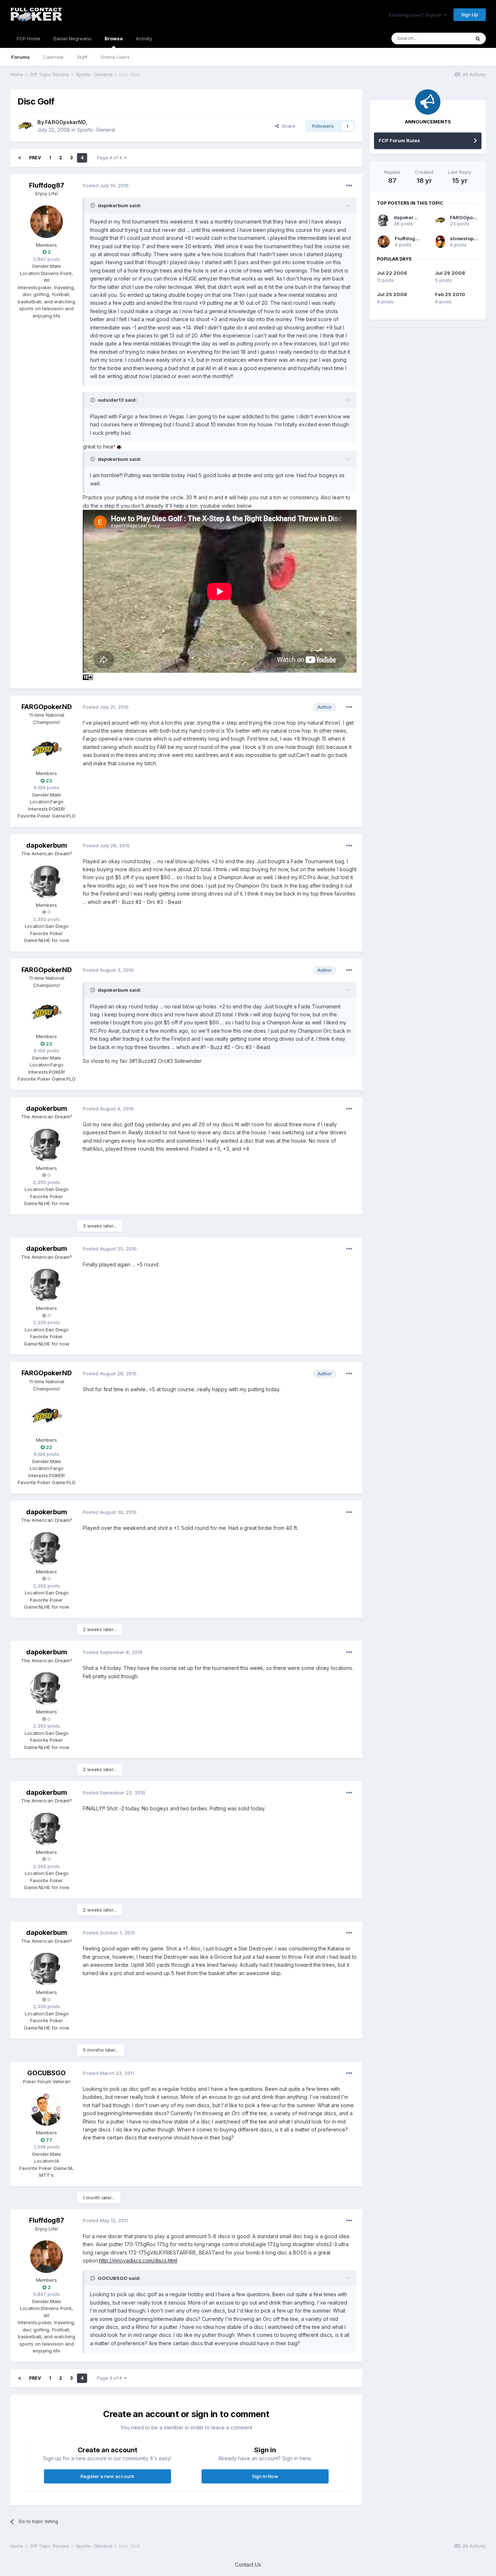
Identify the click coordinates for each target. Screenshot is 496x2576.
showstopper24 (469, 238)
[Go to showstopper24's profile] (440, 242)
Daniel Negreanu (72, 38)
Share (287, 126)
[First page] (20, 158)
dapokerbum (47, 845)
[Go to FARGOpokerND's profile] (25, 126)
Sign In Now (265, 2476)
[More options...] (349, 186)
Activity (144, 38)
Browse (114, 38)
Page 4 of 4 (111, 158)
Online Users (115, 57)
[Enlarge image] (119, 447)
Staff (82, 57)
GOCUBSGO (46, 2073)
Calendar (53, 57)
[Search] (478, 38)
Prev (35, 158)
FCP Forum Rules (399, 140)
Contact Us (248, 2565)
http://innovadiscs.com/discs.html (138, 2260)
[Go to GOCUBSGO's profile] (46, 2109)
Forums (21, 57)
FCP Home (29, 38)
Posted (106, 185)
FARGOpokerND (65, 122)
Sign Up (470, 15)
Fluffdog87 (47, 185)
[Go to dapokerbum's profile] (46, 882)
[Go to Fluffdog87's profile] (46, 222)
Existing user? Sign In (416, 15)
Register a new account (107, 2476)
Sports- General (96, 130)
